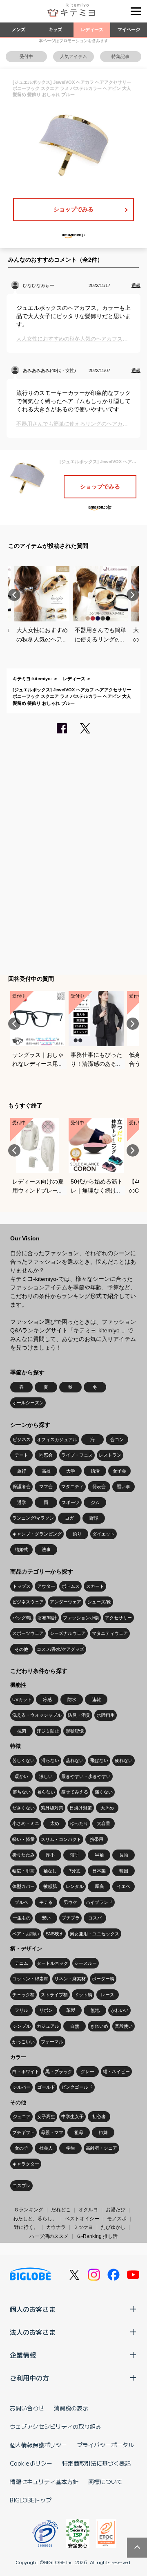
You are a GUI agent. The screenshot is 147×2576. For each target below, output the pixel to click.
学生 (71, 2148)
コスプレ (22, 2186)
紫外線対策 (52, 1808)
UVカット (22, 1699)
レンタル (75, 1886)
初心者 (99, 2116)
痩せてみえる (75, 1792)
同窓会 (46, 1455)
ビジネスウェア (28, 1602)
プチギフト (23, 2132)
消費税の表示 (71, 2408)
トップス (22, 1586)
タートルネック (52, 1963)
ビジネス (22, 1439)
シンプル (22, 2026)
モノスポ (117, 2219)
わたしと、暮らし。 (35, 2219)
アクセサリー (118, 1618)
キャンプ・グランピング (37, 1534)
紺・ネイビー (116, 2072)
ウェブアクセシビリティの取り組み (56, 2426)
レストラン (110, 1455)
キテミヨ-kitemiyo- (32, 679)
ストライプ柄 (54, 1995)
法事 (46, 1549)
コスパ (95, 1918)
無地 (95, 2010)
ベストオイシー (82, 2219)
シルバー (22, 2087)
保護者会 (22, 1486)
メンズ (19, 29)
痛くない (104, 1792)
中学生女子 (72, 2116)
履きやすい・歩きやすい (86, 1776)
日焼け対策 (81, 1808)
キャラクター (26, 2164)
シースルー (86, 1963)
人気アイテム (73, 56)
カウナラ (56, 2227)
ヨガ (69, 1518)
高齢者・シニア (101, 2148)
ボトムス (71, 1586)
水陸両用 (106, 1715)
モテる (46, 1902)
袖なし (50, 1871)
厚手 (50, 1855)
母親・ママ (52, 2132)
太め (55, 1823)
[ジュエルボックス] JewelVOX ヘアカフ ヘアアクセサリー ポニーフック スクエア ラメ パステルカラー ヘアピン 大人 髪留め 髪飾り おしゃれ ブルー (72, 696)
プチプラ (71, 1918)
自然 (75, 2026)
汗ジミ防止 (48, 1731)
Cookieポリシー (31, 2463)
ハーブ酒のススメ (49, 2236)
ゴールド (46, 2087)
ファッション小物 (81, 1618)
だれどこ (61, 2210)
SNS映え (55, 1934)
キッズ (55, 29)
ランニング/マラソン (33, 1518)
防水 (72, 1699)
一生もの (22, 1918)
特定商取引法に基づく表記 (96, 2463)
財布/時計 (47, 1618)
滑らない (50, 1760)
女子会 (119, 1471)
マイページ (129, 29)
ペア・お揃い (26, 1934)
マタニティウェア (110, 1633)
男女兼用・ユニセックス (95, 1934)
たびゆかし (113, 2227)
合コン (117, 1439)
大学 (71, 1471)
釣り (77, 1534)
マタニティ (72, 1486)
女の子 (21, 2148)
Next (133, 595)
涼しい (46, 1776)
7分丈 (75, 1871)
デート (21, 1455)
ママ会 (46, 1486)
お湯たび (116, 2210)
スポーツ (71, 1502)
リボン (46, 2010)
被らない (46, 1792)
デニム (21, 1963)
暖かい (21, 1776)
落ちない (22, 1792)
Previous (14, 595)
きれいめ (99, 2026)
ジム (95, 1502)
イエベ (124, 1886)
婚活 (95, 1471)
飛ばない (99, 1760)
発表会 (99, 1486)
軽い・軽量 (23, 1839)
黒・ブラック (59, 2072)
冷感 (47, 1699)
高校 (46, 1471)
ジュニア (22, 2116)
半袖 (99, 1855)
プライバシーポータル (105, 2445)
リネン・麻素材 (70, 1979)
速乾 (96, 1699)
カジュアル (48, 2026)
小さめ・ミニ (26, 1823)
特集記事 (120, 56)
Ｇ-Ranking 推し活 (97, 2236)
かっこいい (23, 2042)
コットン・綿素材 (30, 1979)
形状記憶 (75, 1731)
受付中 (26, 56)
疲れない (124, 1760)
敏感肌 (50, 1886)
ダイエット (104, 1534)
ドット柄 (83, 1995)
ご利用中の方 (29, 2378)
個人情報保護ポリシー (38, 2445)
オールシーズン (28, 1403)
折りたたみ (23, 1855)
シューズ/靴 (99, 1602)
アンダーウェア (66, 1602)
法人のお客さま (33, 2332)
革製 (71, 2010)
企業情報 (23, 2355)
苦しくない (23, 1760)
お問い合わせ (27, 2408)
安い (46, 1918)
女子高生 (46, 2116)
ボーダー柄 (103, 1979)
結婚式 (21, 1549)
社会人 (46, 2148)
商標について (105, 2482)
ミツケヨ (83, 2227)
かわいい (120, 2010)
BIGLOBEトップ (31, 2500)
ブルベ (21, 1902)
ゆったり (79, 1823)
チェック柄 (23, 1995)
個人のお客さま (33, 2309)
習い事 (124, 1486)
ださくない (23, 1808)
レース (108, 1995)
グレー (88, 2072)
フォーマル (52, 2042)
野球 (94, 1518)
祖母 (79, 2132)
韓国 (124, 1871)
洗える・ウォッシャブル (37, 1715)
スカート (95, 1586)
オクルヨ (88, 2210)
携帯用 (97, 1839)
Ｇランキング (29, 2210)
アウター (46, 1586)
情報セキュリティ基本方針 (44, 2482)
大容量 (104, 1823)
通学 (22, 1502)
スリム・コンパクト (61, 1839)
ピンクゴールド (77, 2087)
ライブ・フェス (77, 1455)
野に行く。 (26, 2227)
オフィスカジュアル (57, 1439)
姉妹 (103, 2132)
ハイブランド (99, 1902)
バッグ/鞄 (22, 1618)
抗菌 (22, 1731)
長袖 (124, 1855)
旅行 (22, 1471)
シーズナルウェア (68, 1633)
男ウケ (70, 1902)
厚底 (99, 1886)
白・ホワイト (26, 2072)
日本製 (99, 1871)
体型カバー (23, 1886)
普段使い (124, 2026)
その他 (21, 1649)
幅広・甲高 (23, 1871)
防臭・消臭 (79, 1715)
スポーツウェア (28, 1633)
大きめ (107, 1808)
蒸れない (75, 1760)
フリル (21, 2010)
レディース (92, 29)
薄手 (75, 1855)
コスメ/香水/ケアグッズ (60, 1649)
